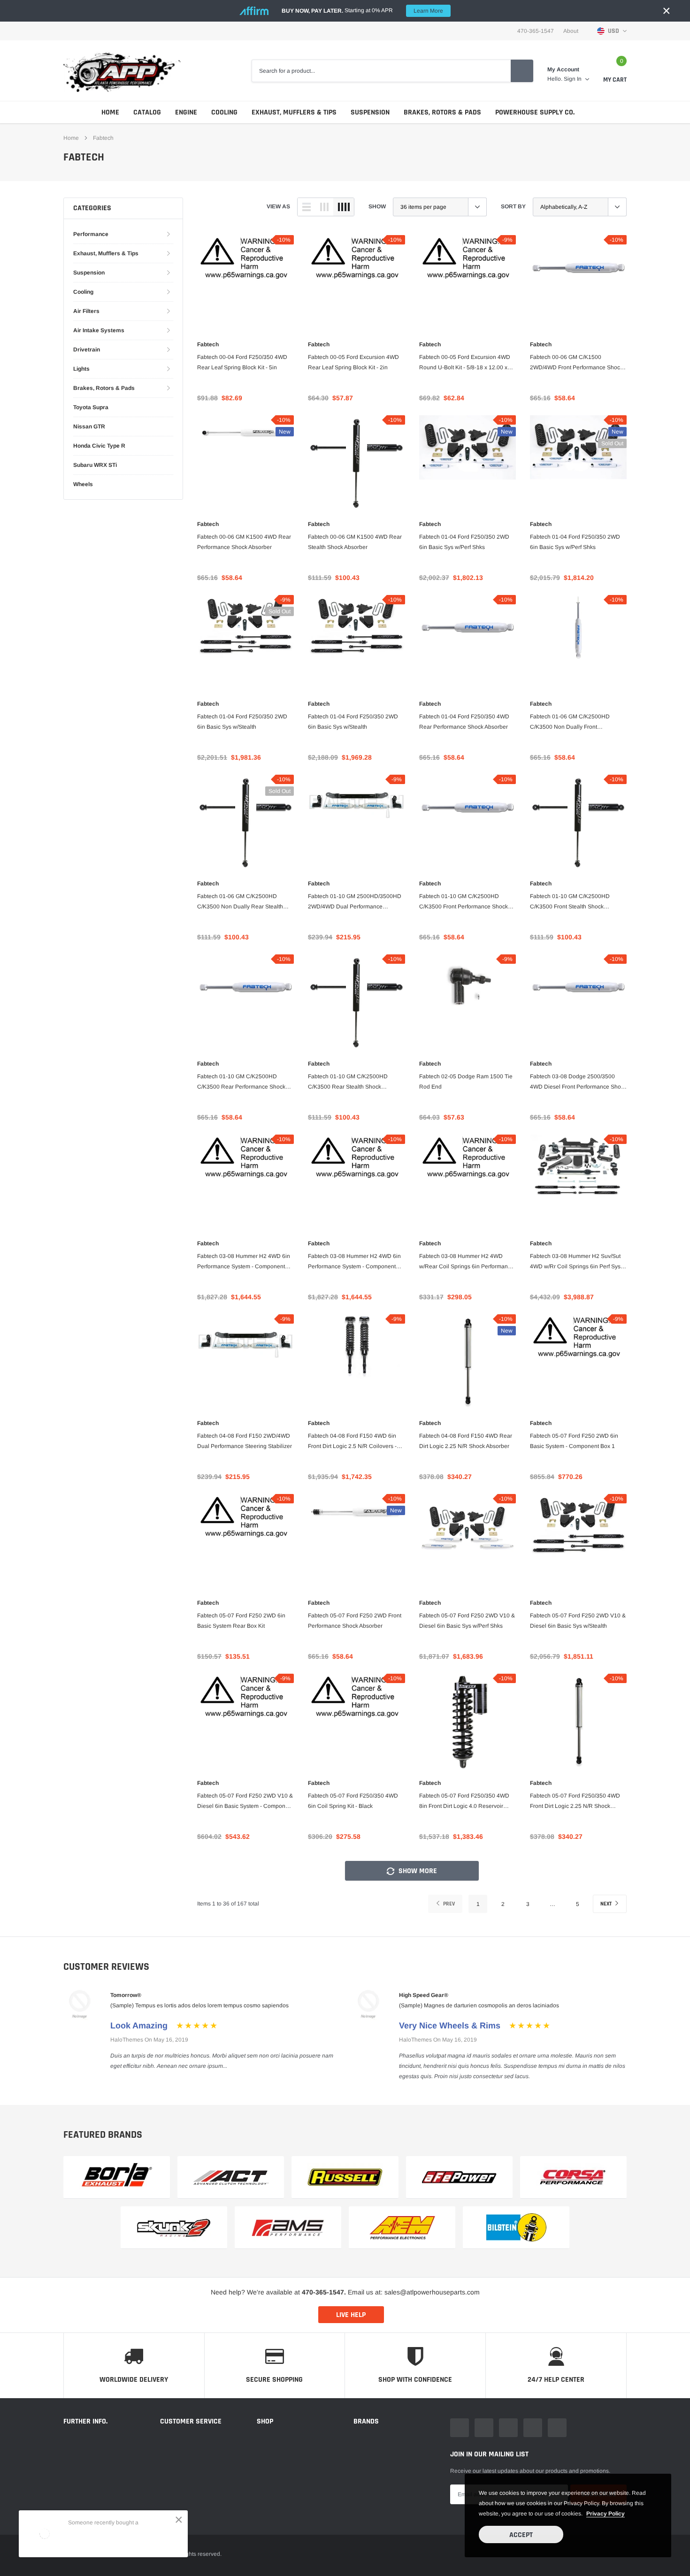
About (571, 31)
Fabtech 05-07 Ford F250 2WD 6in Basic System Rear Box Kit (241, 1621)
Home (110, 112)
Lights (81, 369)
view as (278, 206)
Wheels (83, 484)
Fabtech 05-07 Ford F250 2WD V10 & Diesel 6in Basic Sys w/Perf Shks (467, 1621)
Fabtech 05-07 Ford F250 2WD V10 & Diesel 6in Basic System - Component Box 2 (245, 1802)
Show (377, 206)
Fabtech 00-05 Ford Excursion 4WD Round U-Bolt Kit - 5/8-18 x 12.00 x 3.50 (465, 363)
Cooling (224, 112)
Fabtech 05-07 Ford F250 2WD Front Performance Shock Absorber (355, 1621)
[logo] (122, 71)
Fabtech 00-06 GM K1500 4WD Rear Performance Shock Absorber (244, 542)
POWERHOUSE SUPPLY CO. (535, 112)
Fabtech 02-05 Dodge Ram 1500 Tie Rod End (466, 1082)
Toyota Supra (91, 407)
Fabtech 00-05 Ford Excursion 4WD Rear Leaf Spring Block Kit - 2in (353, 362)
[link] (245, 283)
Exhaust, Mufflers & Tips (294, 112)
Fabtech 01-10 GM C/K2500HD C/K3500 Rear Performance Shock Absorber (241, 1082)
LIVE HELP (351, 2315)
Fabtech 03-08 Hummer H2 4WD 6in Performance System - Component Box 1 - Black (244, 1262)
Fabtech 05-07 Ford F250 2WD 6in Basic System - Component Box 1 (574, 1441)
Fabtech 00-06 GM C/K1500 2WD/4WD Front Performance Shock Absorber (576, 363)
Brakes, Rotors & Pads (442, 112)
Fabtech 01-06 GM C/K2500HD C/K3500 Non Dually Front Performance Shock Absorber (570, 723)
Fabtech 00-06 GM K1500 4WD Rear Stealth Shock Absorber (355, 542)
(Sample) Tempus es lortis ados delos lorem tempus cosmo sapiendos (199, 2005)
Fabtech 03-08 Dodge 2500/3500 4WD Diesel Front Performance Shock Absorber (578, 1082)
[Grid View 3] (324, 207)
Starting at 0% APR (362, 11)
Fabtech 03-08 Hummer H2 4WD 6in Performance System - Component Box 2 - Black (354, 1262)
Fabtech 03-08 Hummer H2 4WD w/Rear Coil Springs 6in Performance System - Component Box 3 (467, 1262)
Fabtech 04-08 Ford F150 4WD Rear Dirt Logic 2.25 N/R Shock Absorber (466, 1441)
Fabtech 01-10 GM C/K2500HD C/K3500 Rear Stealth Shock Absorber (348, 1082)
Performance (91, 234)
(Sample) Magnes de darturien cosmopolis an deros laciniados (479, 2005)
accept (521, 2535)
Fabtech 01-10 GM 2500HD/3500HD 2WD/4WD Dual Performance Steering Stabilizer (355, 902)
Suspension (370, 112)
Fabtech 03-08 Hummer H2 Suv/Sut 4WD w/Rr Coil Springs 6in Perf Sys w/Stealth (575, 1262)
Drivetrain (87, 350)
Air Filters (86, 311)
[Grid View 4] (344, 207)
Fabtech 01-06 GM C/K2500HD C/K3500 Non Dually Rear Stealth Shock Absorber (240, 902)
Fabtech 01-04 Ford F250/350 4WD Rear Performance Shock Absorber (464, 722)
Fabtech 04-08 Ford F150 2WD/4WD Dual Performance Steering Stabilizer (245, 1441)
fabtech (103, 138)
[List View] (307, 207)
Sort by (513, 206)
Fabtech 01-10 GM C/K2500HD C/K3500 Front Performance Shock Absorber (464, 902)
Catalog (147, 112)
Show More (417, 1871)
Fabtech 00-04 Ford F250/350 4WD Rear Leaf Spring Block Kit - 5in (242, 362)
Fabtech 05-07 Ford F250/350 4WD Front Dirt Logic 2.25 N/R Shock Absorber (575, 1802)
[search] (522, 71)
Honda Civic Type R (99, 446)
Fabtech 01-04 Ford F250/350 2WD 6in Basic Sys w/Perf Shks (464, 542)
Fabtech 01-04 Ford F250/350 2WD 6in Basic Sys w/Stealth (242, 722)
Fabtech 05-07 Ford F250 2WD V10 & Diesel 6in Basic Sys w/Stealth (578, 1621)
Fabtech (208, 344)
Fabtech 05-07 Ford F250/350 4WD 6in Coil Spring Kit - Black (353, 1801)
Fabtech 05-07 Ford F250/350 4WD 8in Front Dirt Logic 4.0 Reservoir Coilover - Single (464, 1802)
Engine (186, 112)
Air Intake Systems (99, 330)
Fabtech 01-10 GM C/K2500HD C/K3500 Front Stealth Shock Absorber (570, 902)
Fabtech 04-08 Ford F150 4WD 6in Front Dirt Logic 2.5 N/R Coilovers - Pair (352, 1442)
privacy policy (606, 2514)
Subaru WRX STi (95, 465)
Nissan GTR (89, 427)
